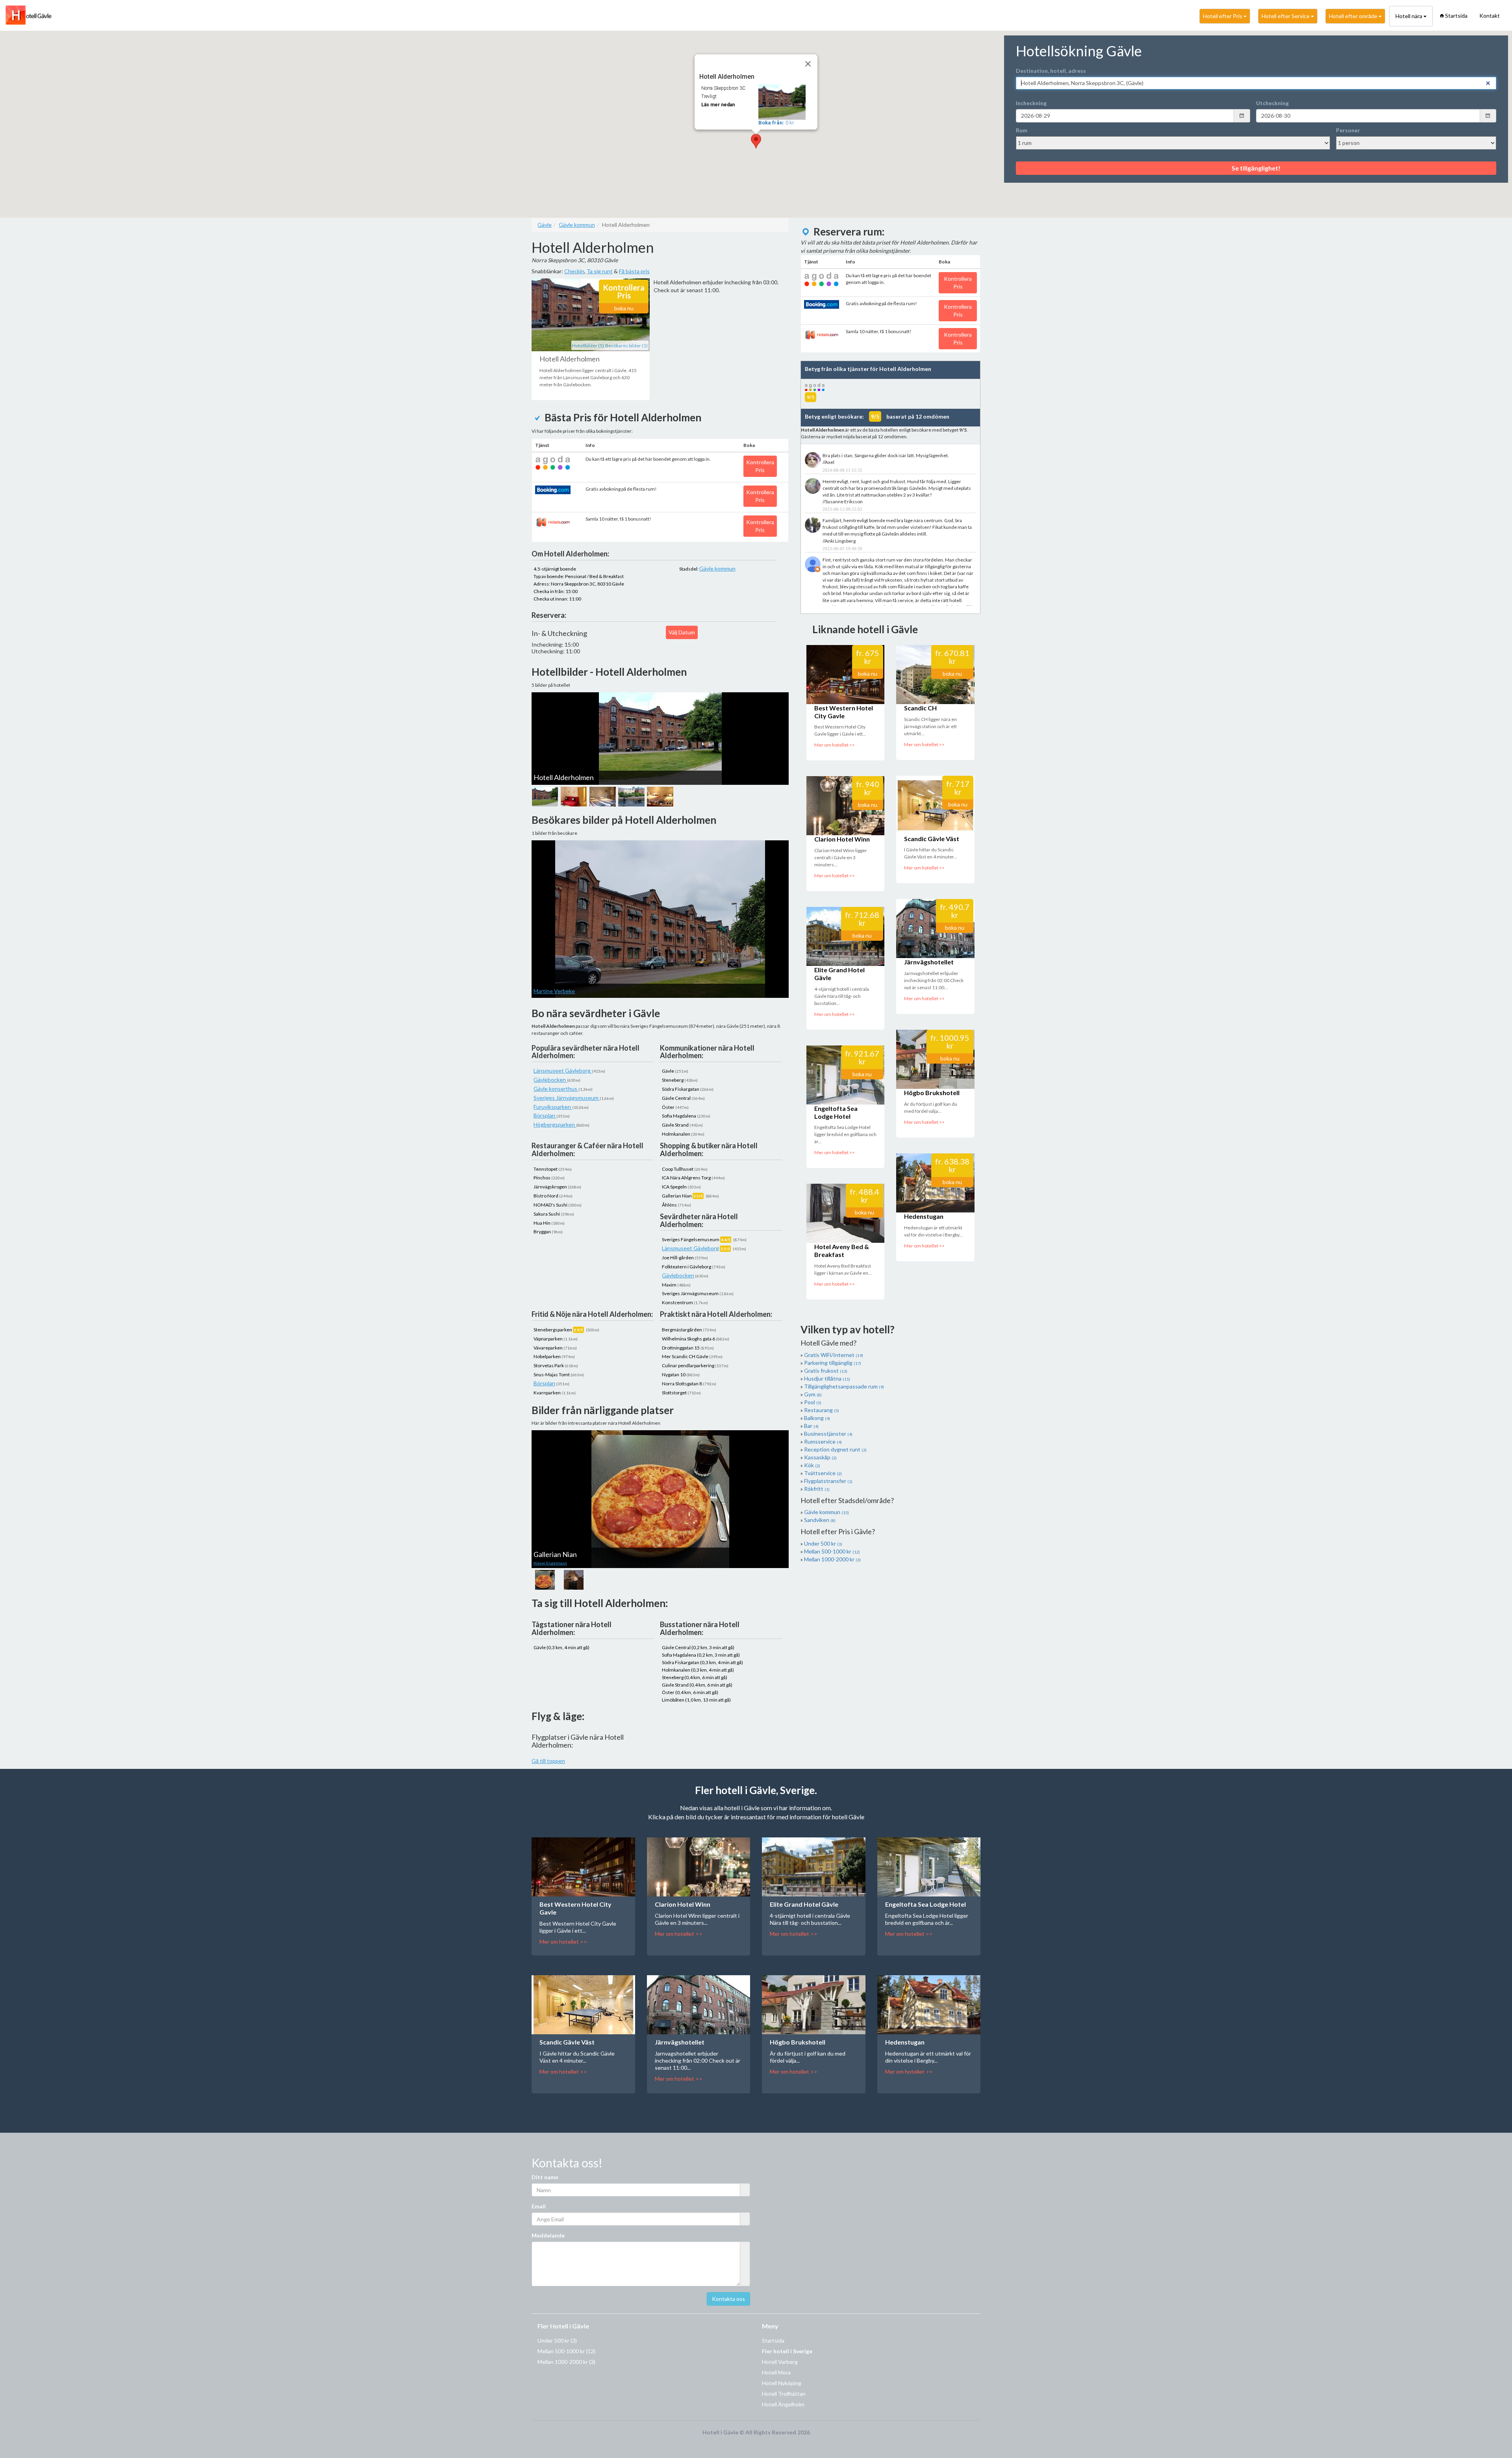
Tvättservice (823, 1473)
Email (539, 2206)
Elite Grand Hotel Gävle (804, 1904)
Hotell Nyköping (782, 2383)
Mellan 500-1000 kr (832, 1551)
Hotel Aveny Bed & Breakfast (842, 1250)
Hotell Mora (776, 2372)
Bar (811, 1426)
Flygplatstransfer (828, 1481)
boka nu (624, 308)
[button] (756, 141)
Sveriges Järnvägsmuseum (567, 1098)
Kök (812, 1465)
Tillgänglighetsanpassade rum (844, 1386)
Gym (813, 1394)
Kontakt (1490, 16)
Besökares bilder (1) (626, 346)
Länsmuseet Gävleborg (563, 1071)
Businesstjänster (828, 1434)
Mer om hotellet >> (835, 745)
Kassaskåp (820, 1457)
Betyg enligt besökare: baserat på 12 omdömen (877, 416)
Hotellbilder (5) (588, 346)
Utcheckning (1272, 103)
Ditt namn (545, 2177)
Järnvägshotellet (929, 962)
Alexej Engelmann (550, 1563)
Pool (813, 1402)
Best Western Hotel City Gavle (844, 712)
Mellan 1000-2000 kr (832, 1559)
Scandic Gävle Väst (932, 839)
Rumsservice (823, 1441)
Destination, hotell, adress (1051, 71)
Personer (1348, 130)
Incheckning (1031, 103)
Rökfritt (817, 1489)
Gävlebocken (550, 1080)
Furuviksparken (553, 1107)
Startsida (1456, 16)
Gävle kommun (717, 568)
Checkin (574, 271)
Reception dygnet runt (835, 1449)
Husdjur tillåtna (827, 1378)
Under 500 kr (823, 1543)
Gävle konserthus (556, 1089)
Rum (1022, 130)
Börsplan (545, 1115)
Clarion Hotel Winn (842, 839)
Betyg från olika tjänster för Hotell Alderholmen (868, 369)
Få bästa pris (634, 271)
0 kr (776, 123)
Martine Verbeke (554, 991)
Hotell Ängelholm (783, 2404)
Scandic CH (920, 708)
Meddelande (548, 2235)
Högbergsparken (555, 1124)
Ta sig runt (600, 271)
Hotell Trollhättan (784, 2394)
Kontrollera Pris (760, 466)
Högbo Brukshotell (932, 1093)
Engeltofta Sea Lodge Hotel (836, 1112)
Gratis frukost (826, 1371)
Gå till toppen (548, 1761)
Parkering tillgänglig (833, 1363)
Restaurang (822, 1410)
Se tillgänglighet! (1256, 168)
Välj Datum (682, 632)
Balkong (817, 1418)
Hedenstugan (924, 1216)
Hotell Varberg (780, 2362)
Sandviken (820, 1520)
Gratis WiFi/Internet (834, 1355)
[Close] (808, 64)
